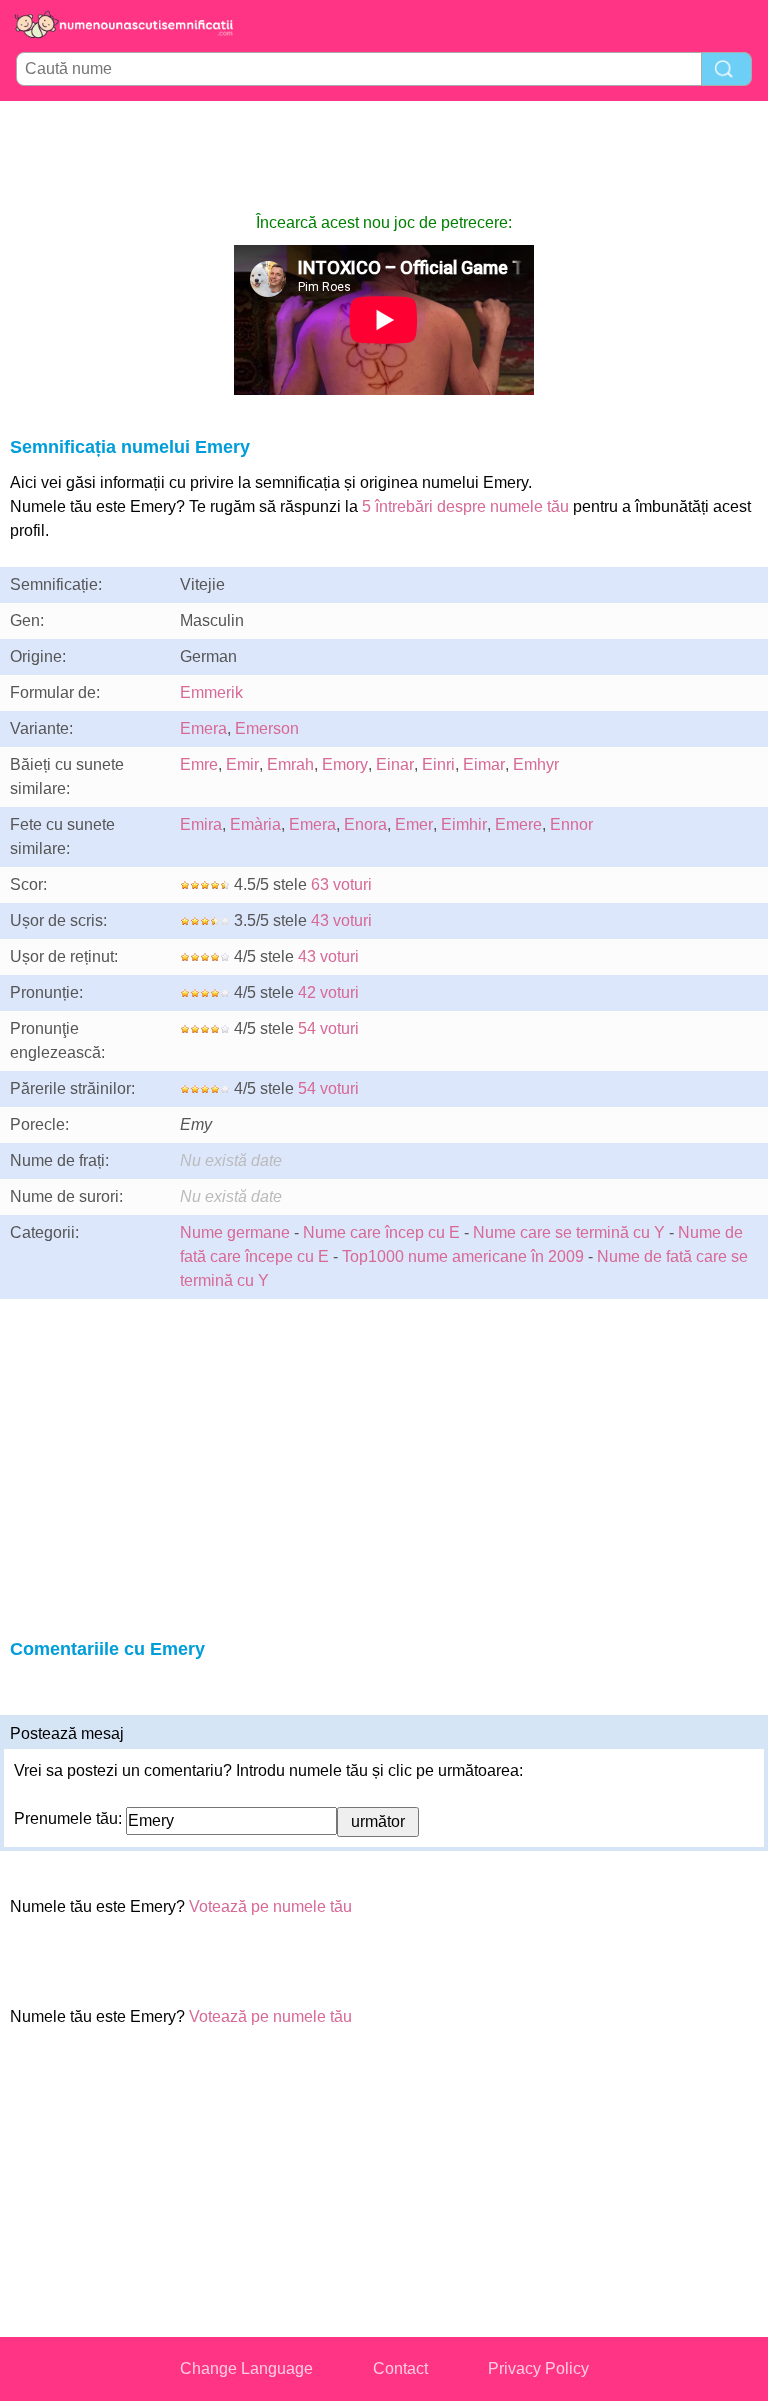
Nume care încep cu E (381, 1232)
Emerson (267, 728)
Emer (414, 824)
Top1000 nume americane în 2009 (463, 1256)
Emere (518, 824)
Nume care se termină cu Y (569, 1232)
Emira (201, 824)
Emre (199, 764)
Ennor (571, 824)
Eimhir (464, 824)
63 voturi (341, 884)
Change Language (246, 2368)
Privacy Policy (538, 2368)
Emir (242, 764)
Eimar (484, 764)
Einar (395, 764)
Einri (438, 764)
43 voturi (341, 920)
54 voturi (328, 1028)
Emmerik (211, 692)
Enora (365, 824)
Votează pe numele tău (270, 1906)
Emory (345, 764)
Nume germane (235, 1232)
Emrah (290, 764)
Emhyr (536, 764)
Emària (255, 824)
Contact (400, 2368)
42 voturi (328, 992)
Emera (203, 728)
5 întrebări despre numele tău (465, 506)
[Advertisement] (384, 156)
